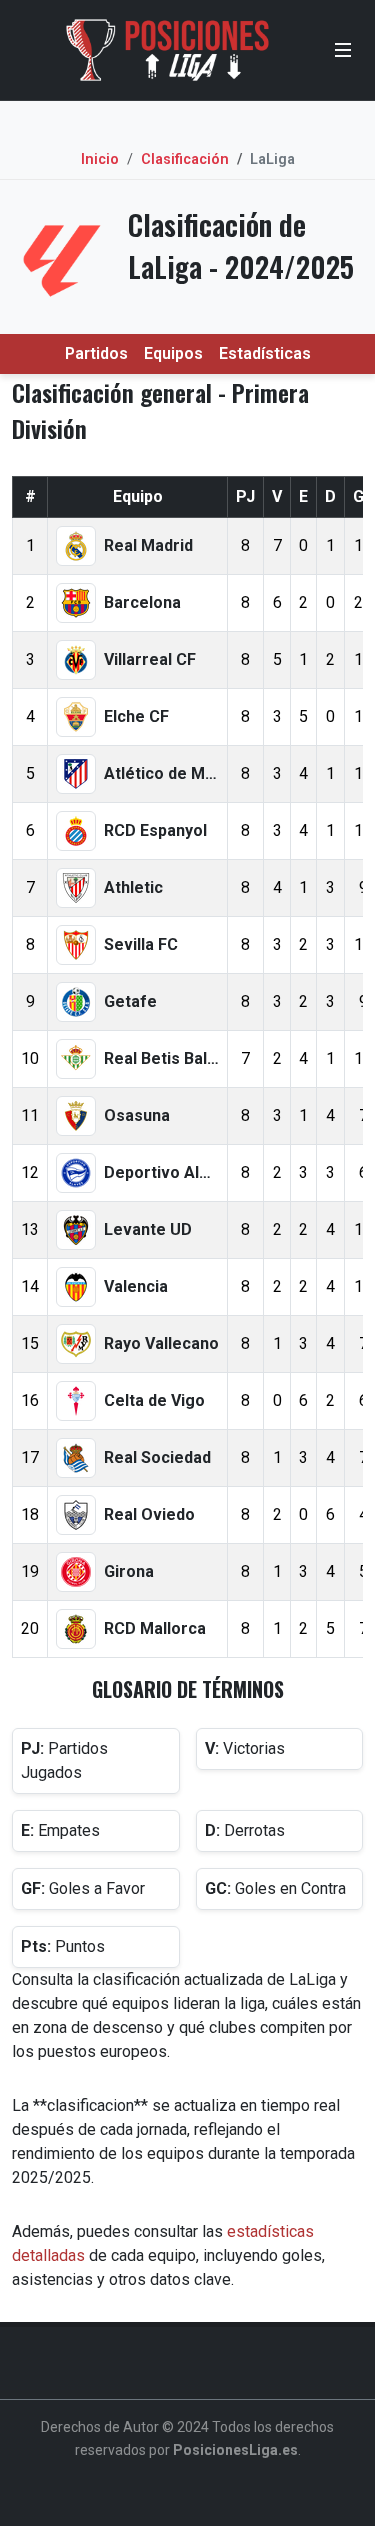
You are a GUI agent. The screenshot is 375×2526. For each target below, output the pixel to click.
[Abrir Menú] (343, 50)
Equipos (173, 353)
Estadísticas (265, 353)
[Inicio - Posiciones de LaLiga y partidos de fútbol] (167, 50)
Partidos (96, 353)
